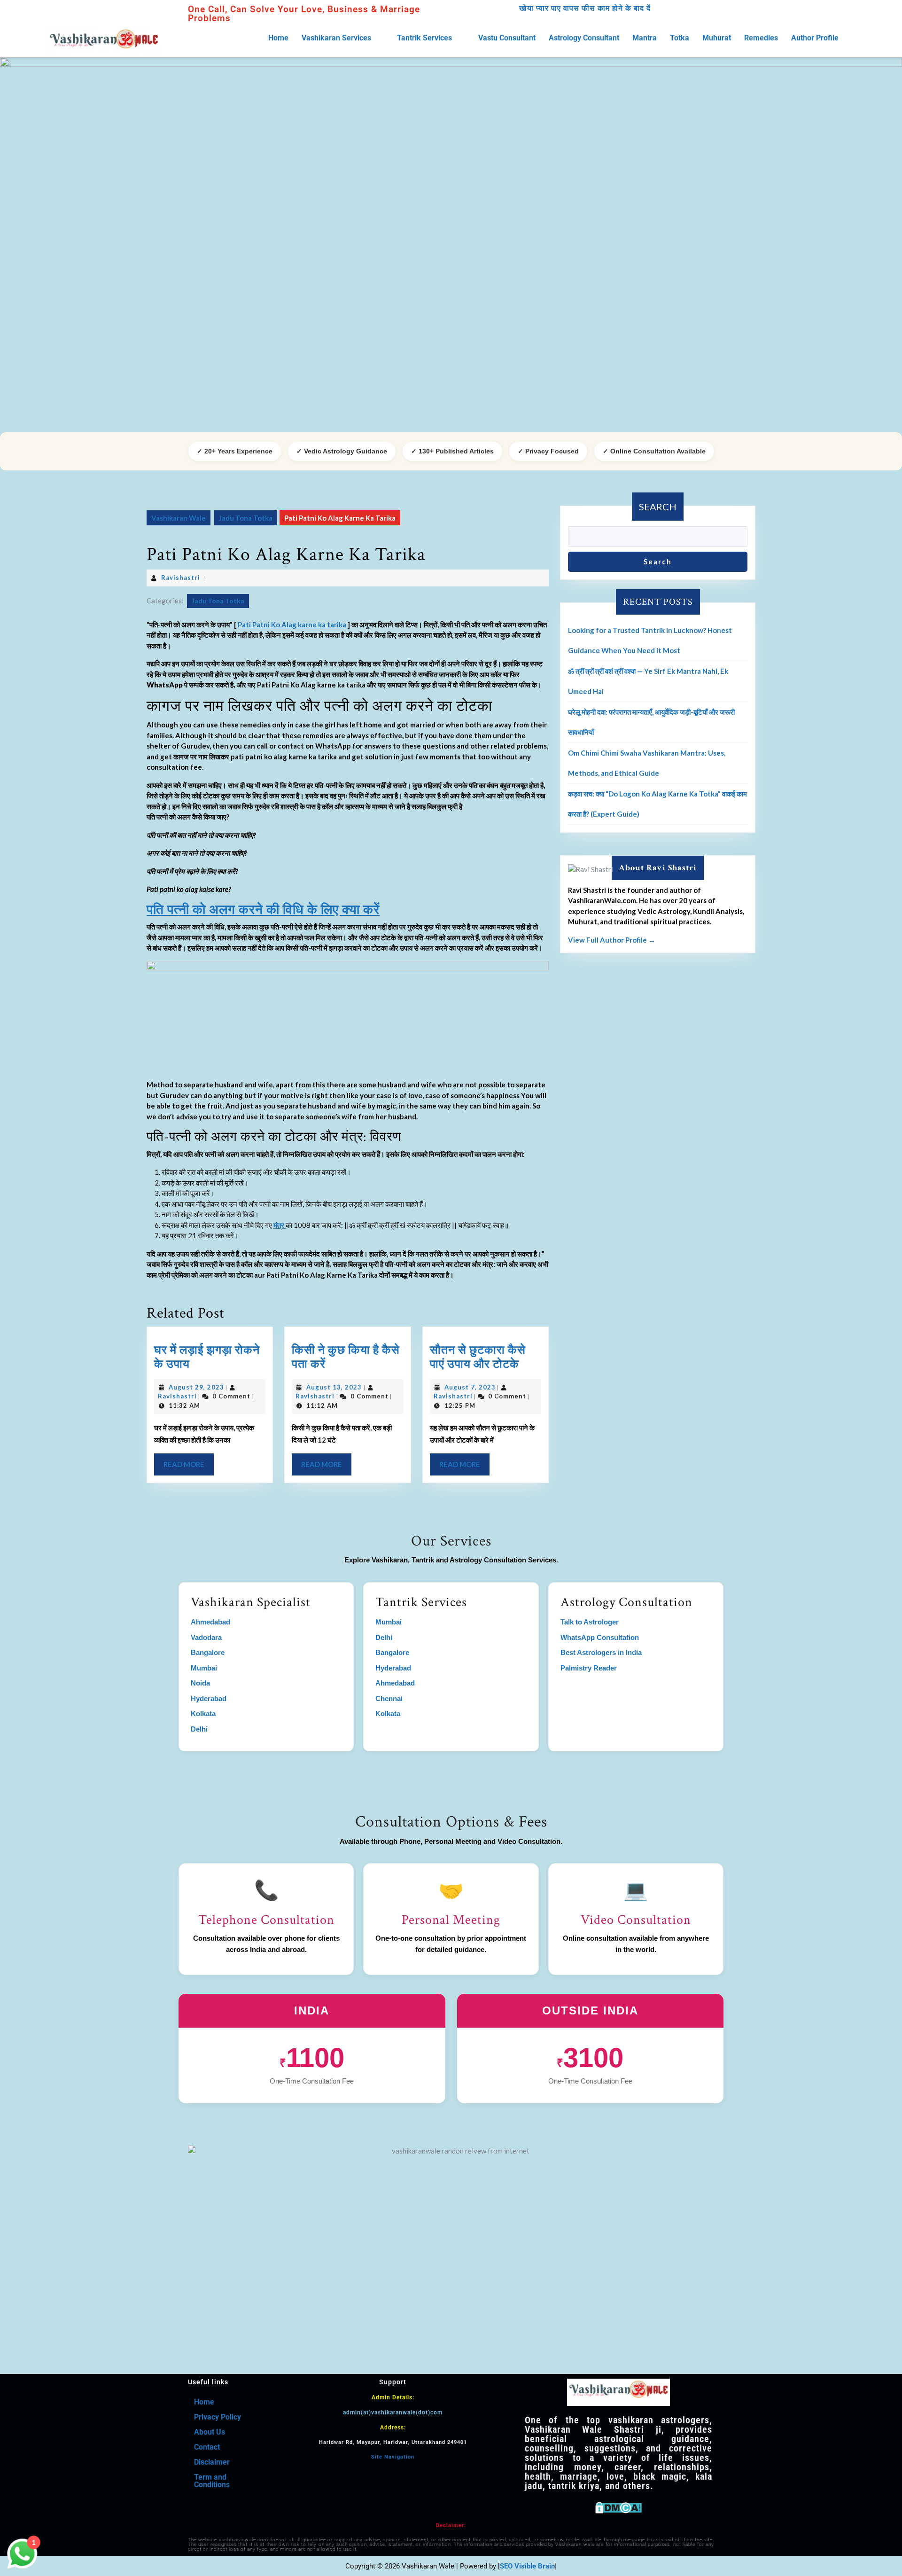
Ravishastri (181, 578)
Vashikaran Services (336, 38)
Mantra (645, 38)
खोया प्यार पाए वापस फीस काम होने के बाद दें (585, 8)
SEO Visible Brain (527, 2566)
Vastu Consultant (507, 38)
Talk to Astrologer (590, 1622)
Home (278, 38)
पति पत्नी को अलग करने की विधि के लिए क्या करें (263, 910)
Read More (189, 1461)
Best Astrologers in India (601, 1652)
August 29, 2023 (196, 1387)
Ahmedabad (210, 1622)
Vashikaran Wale (179, 518)
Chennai (389, 1698)
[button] (343, 38)
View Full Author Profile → (612, 940)
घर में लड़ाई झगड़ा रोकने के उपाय (207, 1357)
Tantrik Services (424, 38)
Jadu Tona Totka (246, 518)
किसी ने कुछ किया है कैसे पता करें (346, 1357)
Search (658, 507)
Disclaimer (212, 2462)
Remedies (761, 38)
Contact (207, 2447)
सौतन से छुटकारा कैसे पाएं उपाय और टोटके (478, 1357)
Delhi (199, 1729)
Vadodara (206, 1637)
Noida (200, 1683)
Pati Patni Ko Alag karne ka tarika (292, 624)
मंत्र (280, 1225)
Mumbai (204, 1668)
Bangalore (208, 1652)
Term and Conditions (212, 2481)
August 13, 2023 (334, 1387)
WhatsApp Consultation (600, 1637)
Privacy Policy (218, 2417)
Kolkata (203, 1713)
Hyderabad (209, 1698)
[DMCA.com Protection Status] (618, 2506)
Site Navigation (393, 2457)
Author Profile (815, 38)
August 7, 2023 (470, 1387)
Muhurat (717, 38)
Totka (680, 38)
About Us (210, 2432)
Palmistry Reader (589, 1668)
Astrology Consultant (584, 38)
